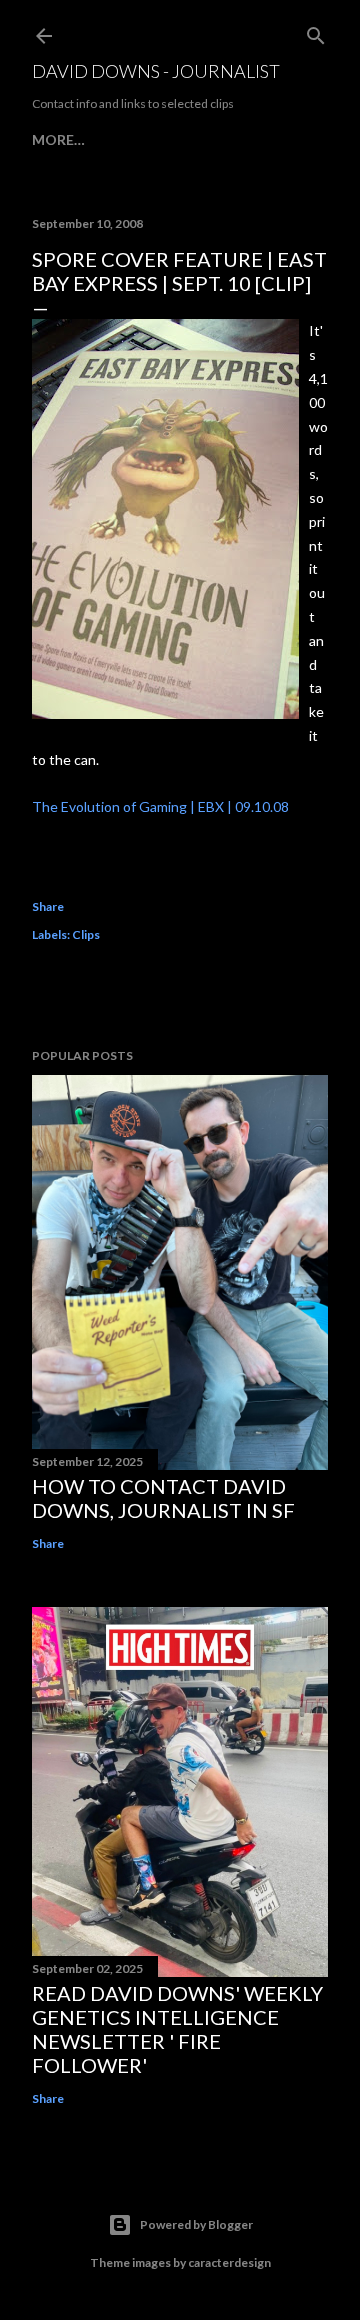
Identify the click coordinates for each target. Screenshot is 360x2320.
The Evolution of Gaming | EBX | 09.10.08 (160, 806)
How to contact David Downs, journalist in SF (163, 1498)
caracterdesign (229, 2262)
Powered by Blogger (196, 2224)
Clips (86, 934)
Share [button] (48, 906)
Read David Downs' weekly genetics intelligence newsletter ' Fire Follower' (177, 2029)
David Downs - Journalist (156, 71)
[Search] (316, 31)
